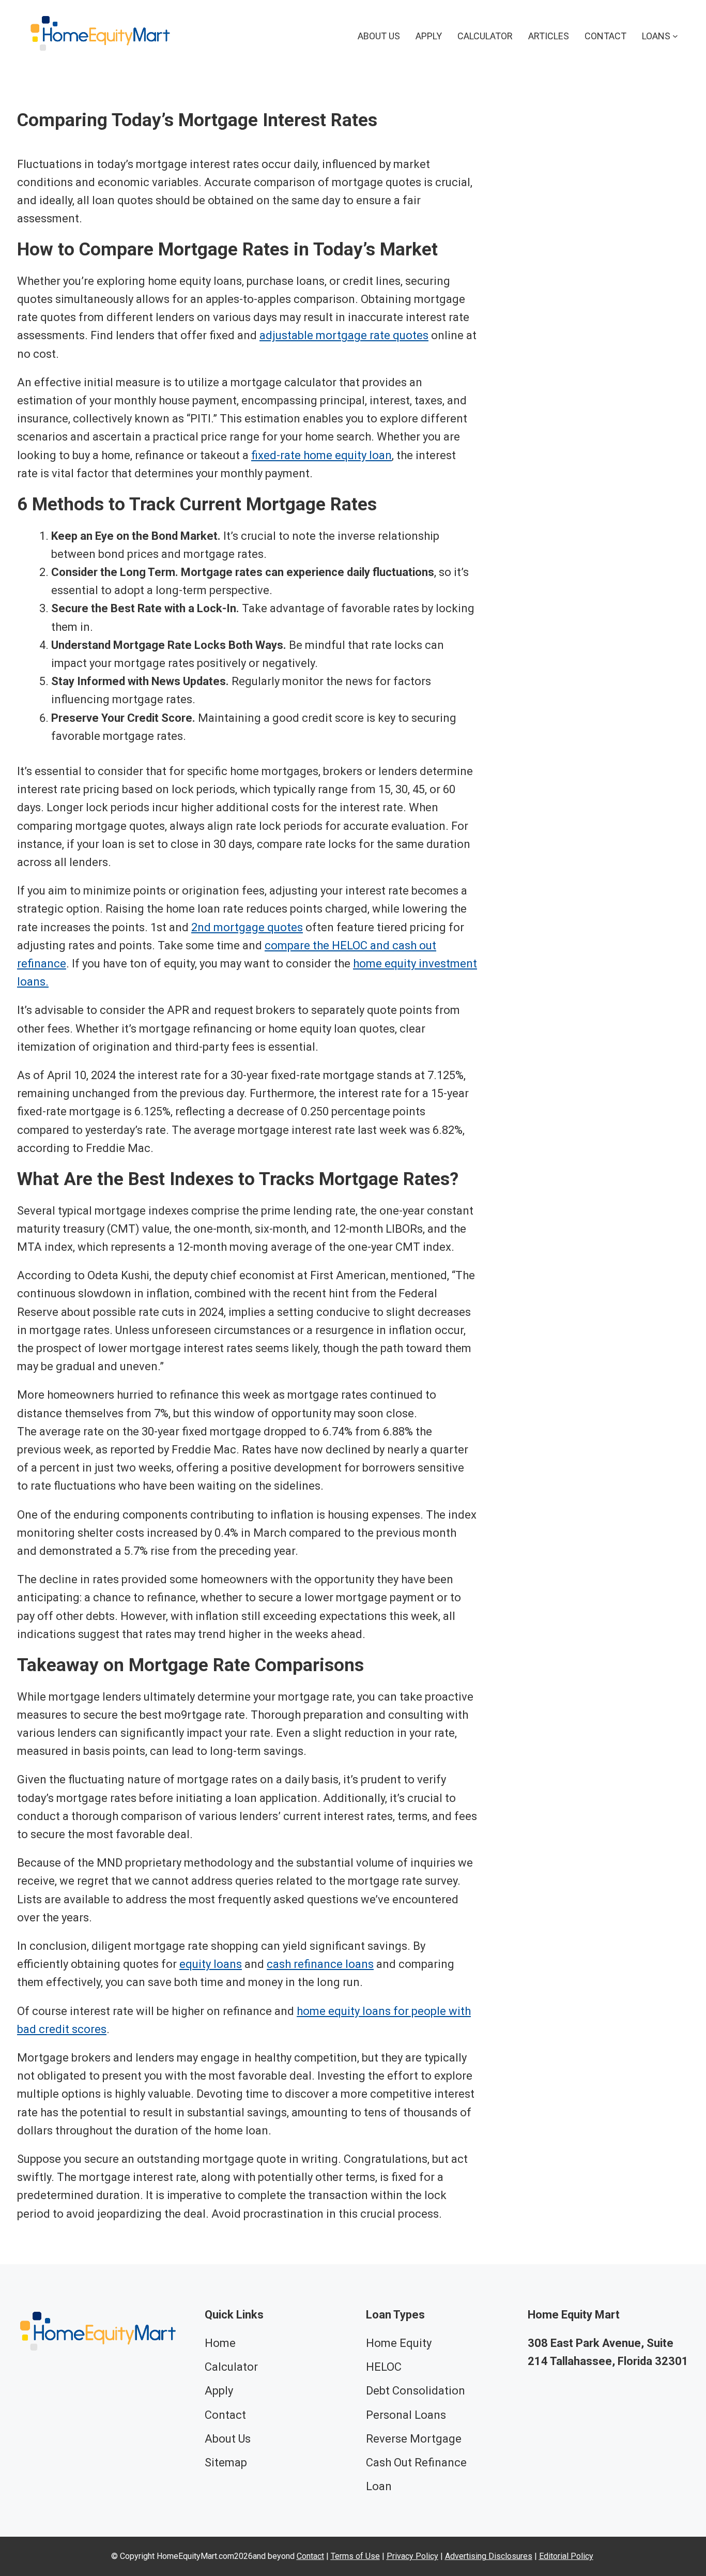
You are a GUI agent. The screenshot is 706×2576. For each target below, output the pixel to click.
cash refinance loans (320, 1964)
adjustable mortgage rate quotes (344, 335)
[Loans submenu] (675, 36)
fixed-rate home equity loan (321, 455)
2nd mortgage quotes (247, 927)
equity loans (211, 1964)
